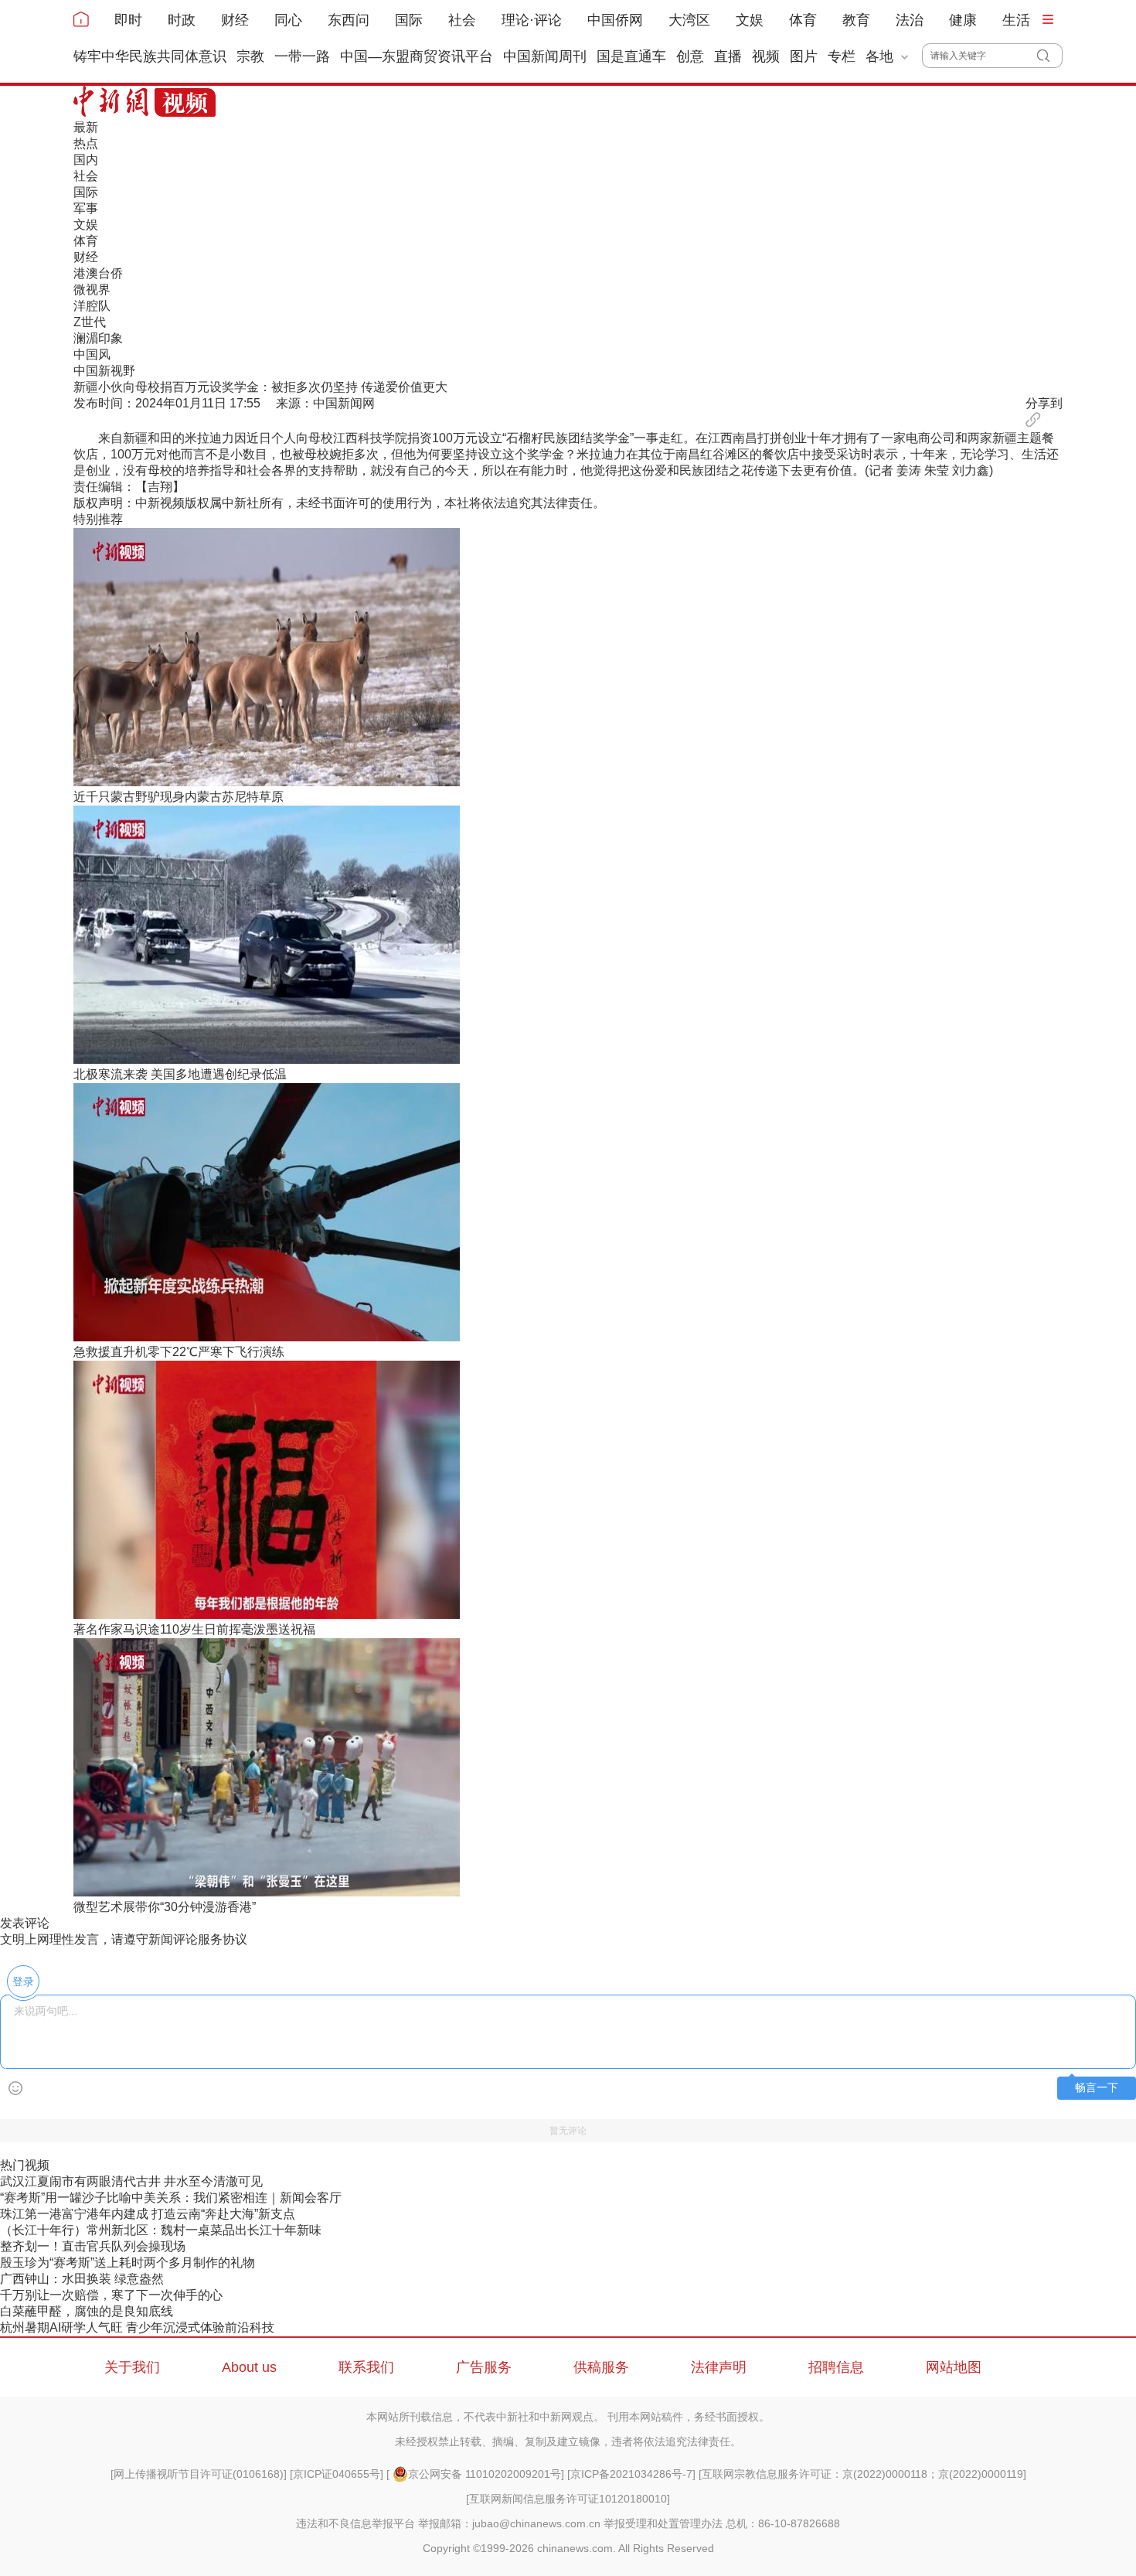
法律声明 (719, 2367)
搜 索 (1050, 56)
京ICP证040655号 (337, 2474)
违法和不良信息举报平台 (355, 2523)
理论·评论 (532, 20)
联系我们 (366, 2367)
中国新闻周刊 (545, 56)
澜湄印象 (98, 338)
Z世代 (90, 322)
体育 (803, 20)
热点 (86, 143)
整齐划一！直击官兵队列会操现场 (93, 2246)
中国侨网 (615, 20)
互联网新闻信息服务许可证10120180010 (568, 2499)
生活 (1016, 20)
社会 (462, 20)
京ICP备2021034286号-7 (631, 2474)
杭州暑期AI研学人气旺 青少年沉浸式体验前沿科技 (137, 2327)
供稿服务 (601, 2367)
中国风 (92, 354)
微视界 (92, 290)
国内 (86, 160)
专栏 (842, 56)
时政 (182, 20)
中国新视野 (104, 371)
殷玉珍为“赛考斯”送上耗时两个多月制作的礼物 (128, 2263)
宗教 (250, 56)
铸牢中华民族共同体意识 (150, 56)
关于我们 (132, 2367)
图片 (804, 56)
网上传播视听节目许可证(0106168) (199, 2474)
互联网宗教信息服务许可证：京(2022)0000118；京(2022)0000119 (862, 2474)
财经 (235, 20)
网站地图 (954, 2367)
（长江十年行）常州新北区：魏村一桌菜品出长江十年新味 (161, 2230)
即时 (128, 20)
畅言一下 (1097, 2088)
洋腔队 (92, 306)
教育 (856, 20)
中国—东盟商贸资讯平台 (417, 56)
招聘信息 (836, 2367)
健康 (963, 20)
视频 (766, 56)
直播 (728, 56)
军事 (86, 208)
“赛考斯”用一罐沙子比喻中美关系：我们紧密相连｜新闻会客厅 (171, 2198)
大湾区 (689, 20)
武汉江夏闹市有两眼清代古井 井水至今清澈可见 (131, 2181)
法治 (910, 20)
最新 (86, 127)
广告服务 (484, 2367)
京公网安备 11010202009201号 (485, 2474)
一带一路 (302, 56)
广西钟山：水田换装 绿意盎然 (82, 2279)
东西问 (349, 20)
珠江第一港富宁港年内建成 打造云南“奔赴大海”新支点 (148, 2214)
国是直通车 (631, 56)
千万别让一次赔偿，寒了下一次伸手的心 (111, 2295)
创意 (690, 56)
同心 (288, 20)
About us (249, 2367)
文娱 (750, 20)
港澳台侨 (98, 273)
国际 (409, 20)
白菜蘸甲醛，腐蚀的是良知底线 (87, 2311)
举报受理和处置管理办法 (663, 2523)
